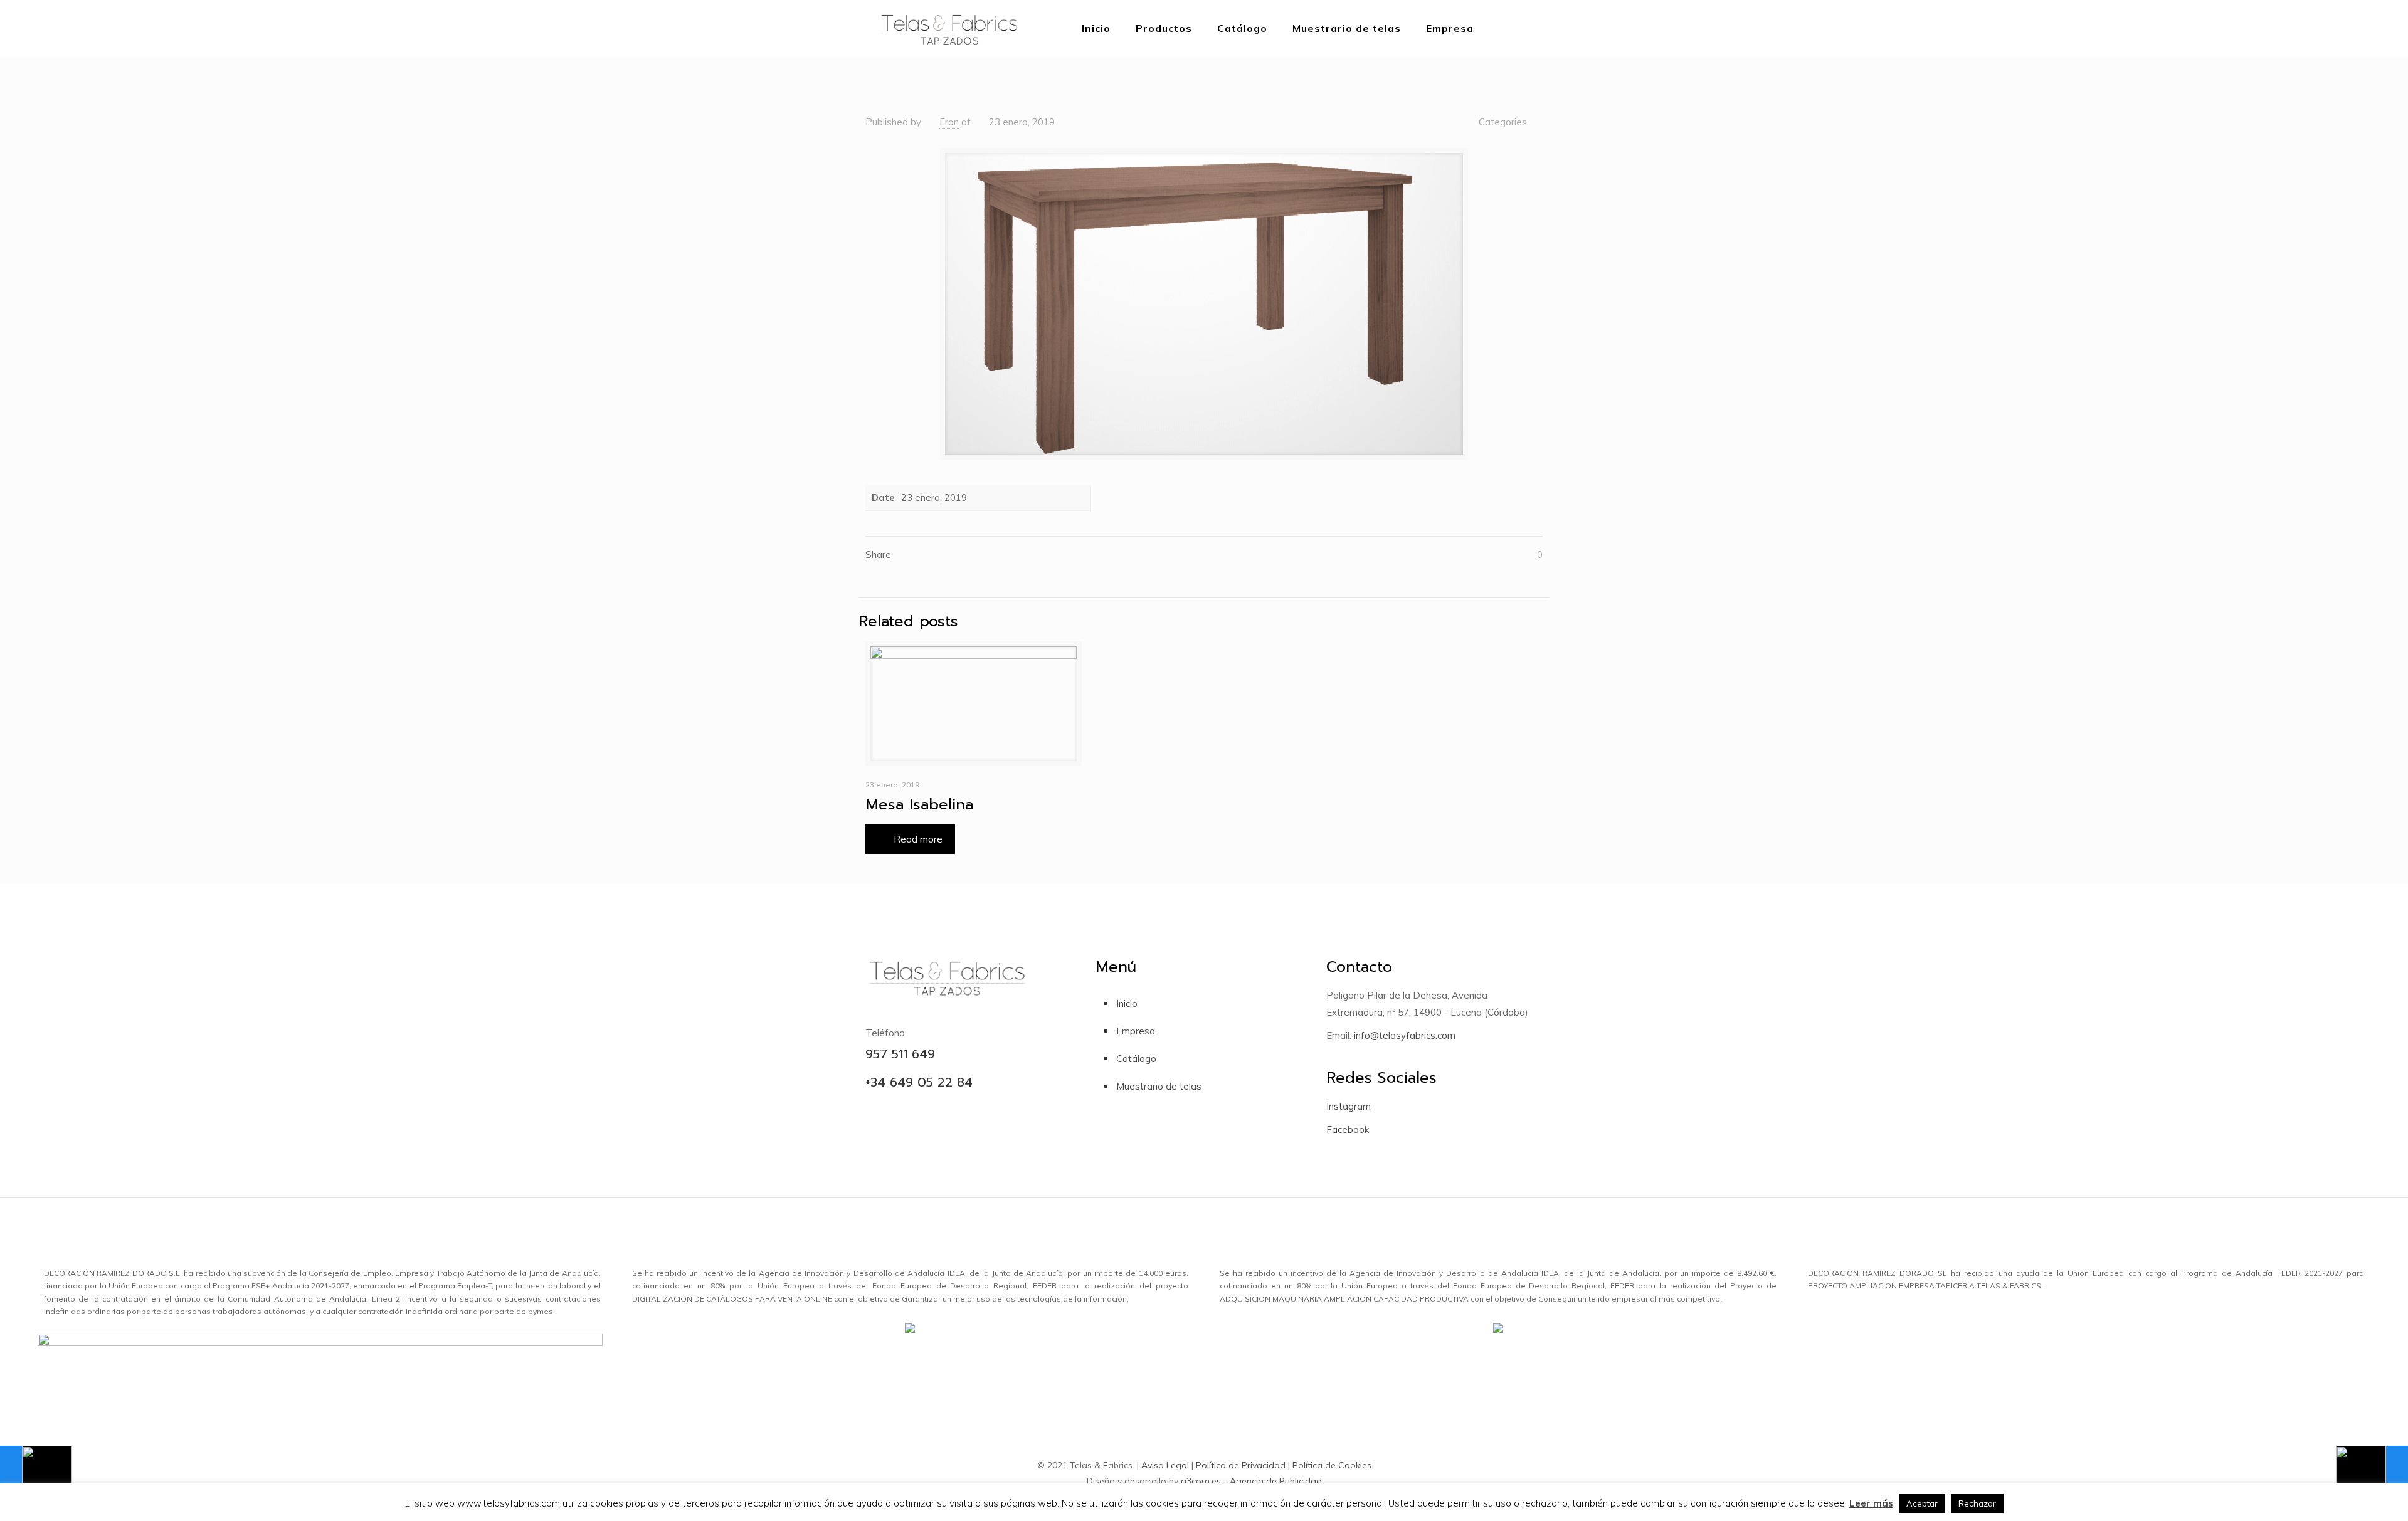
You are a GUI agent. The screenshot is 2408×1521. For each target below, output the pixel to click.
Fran (949, 122)
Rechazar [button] (1977, 1503)
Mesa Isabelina (919, 804)
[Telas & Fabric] (949, 28)
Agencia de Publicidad (1276, 1481)
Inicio (1127, 1003)
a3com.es (1201, 1481)
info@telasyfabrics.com (1403, 1035)
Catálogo (1136, 1059)
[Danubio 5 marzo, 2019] (36, 1471)
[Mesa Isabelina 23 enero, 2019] (2372, 1471)
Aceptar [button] (1922, 1503)
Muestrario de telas (1159, 1086)
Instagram (1349, 1106)
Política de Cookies (1332, 1465)
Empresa (1136, 1031)
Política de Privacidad (1241, 1465)
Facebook (1348, 1129)
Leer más (1871, 1503)
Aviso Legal (1165, 1465)
